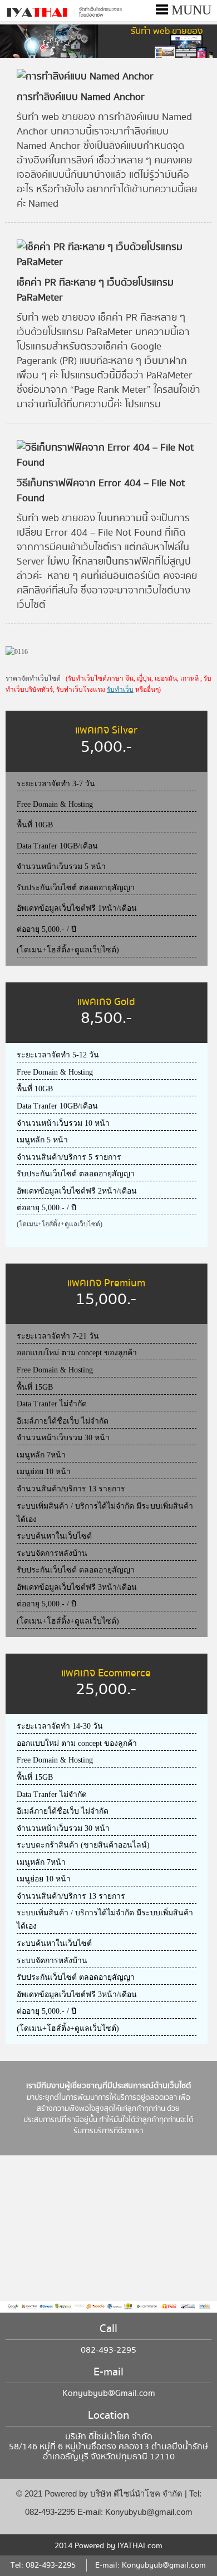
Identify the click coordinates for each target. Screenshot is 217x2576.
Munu (190, 10)
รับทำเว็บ (120, 690)
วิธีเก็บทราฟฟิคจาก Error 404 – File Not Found (101, 491)
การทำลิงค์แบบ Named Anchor (81, 97)
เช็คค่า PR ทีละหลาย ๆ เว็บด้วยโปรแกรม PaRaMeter (95, 290)
